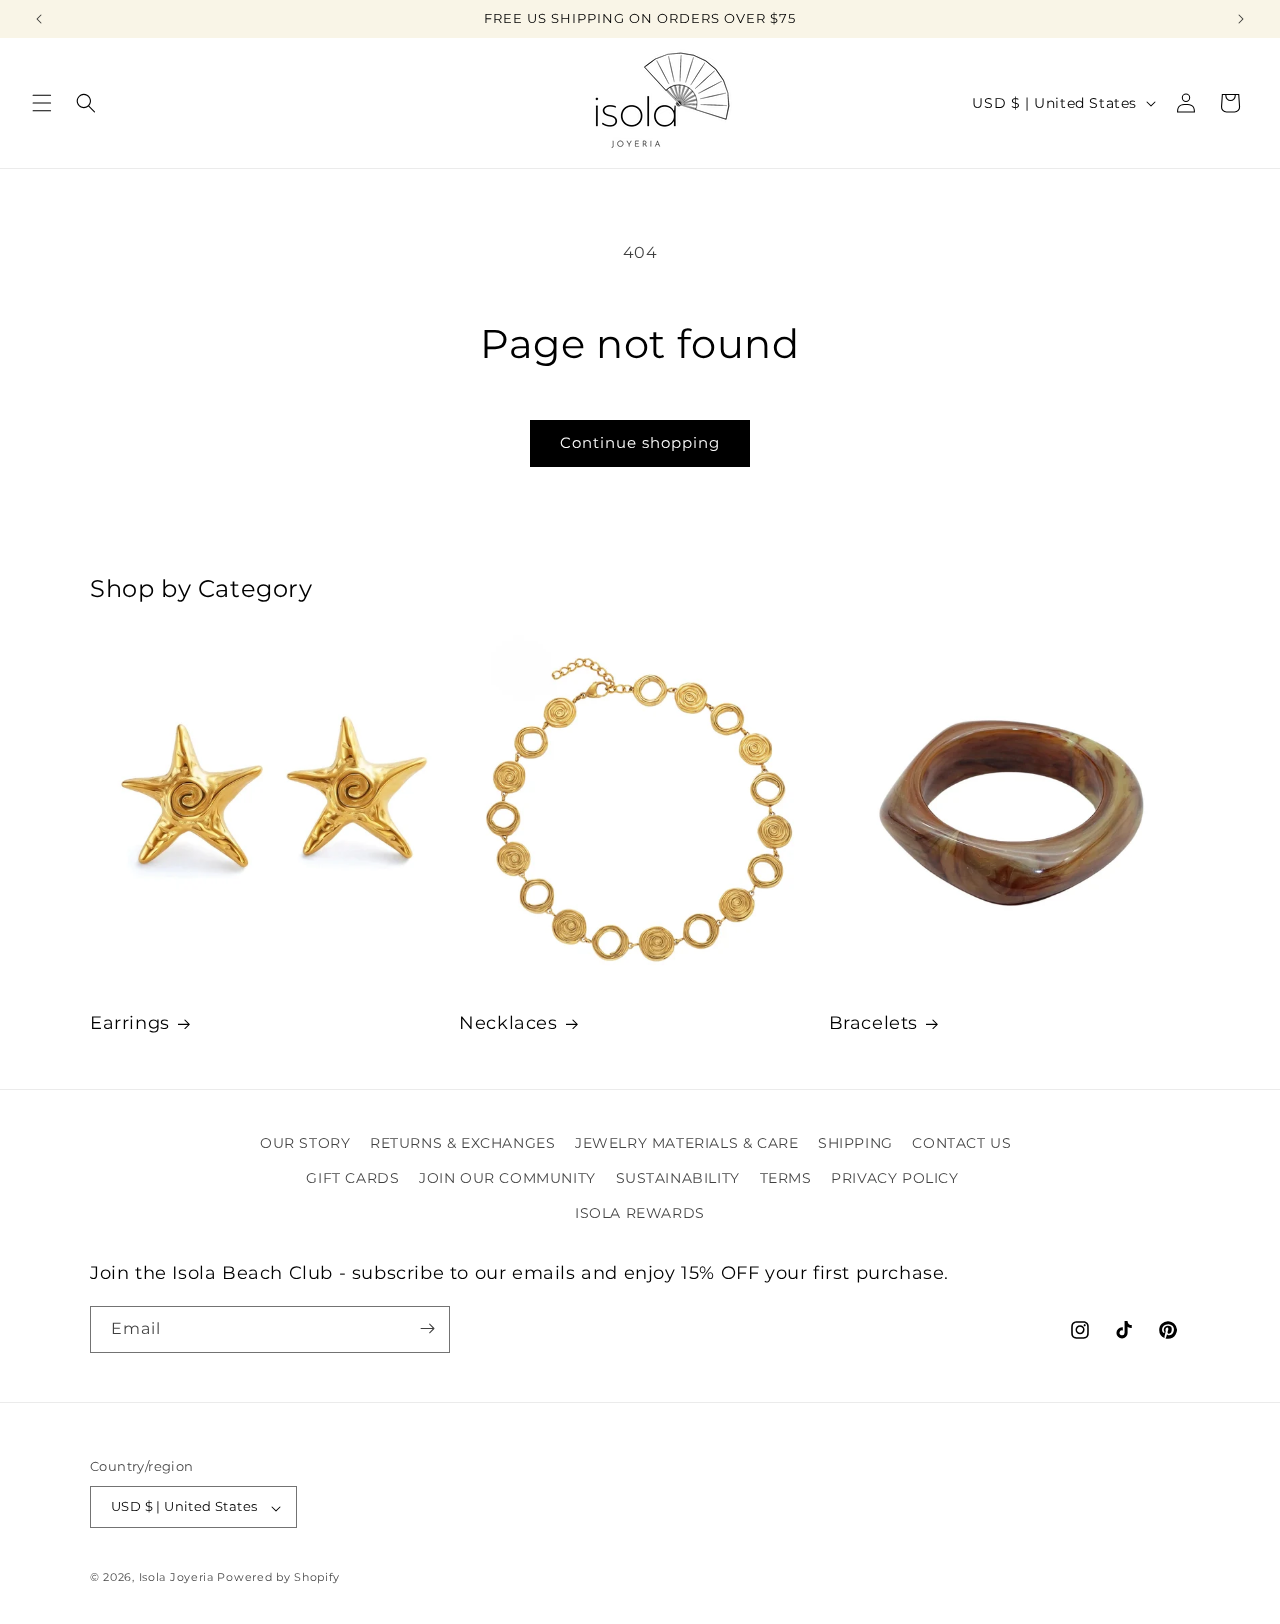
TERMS (786, 1178)
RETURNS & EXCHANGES (462, 1143)
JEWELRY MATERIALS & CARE (686, 1143)
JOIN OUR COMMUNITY (507, 1178)
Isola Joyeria (176, 1578)
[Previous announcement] (39, 19)
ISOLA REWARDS (640, 1214)
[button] (42, 103)
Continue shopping (640, 442)
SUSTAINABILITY (678, 1178)
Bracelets (873, 1023)
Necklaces (508, 1023)
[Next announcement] (1241, 19)
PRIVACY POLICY (894, 1178)
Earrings (130, 1023)
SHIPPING (855, 1143)
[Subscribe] (427, 1328)
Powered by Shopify (278, 1578)
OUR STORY (305, 1143)
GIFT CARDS (352, 1178)
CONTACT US (961, 1143)
